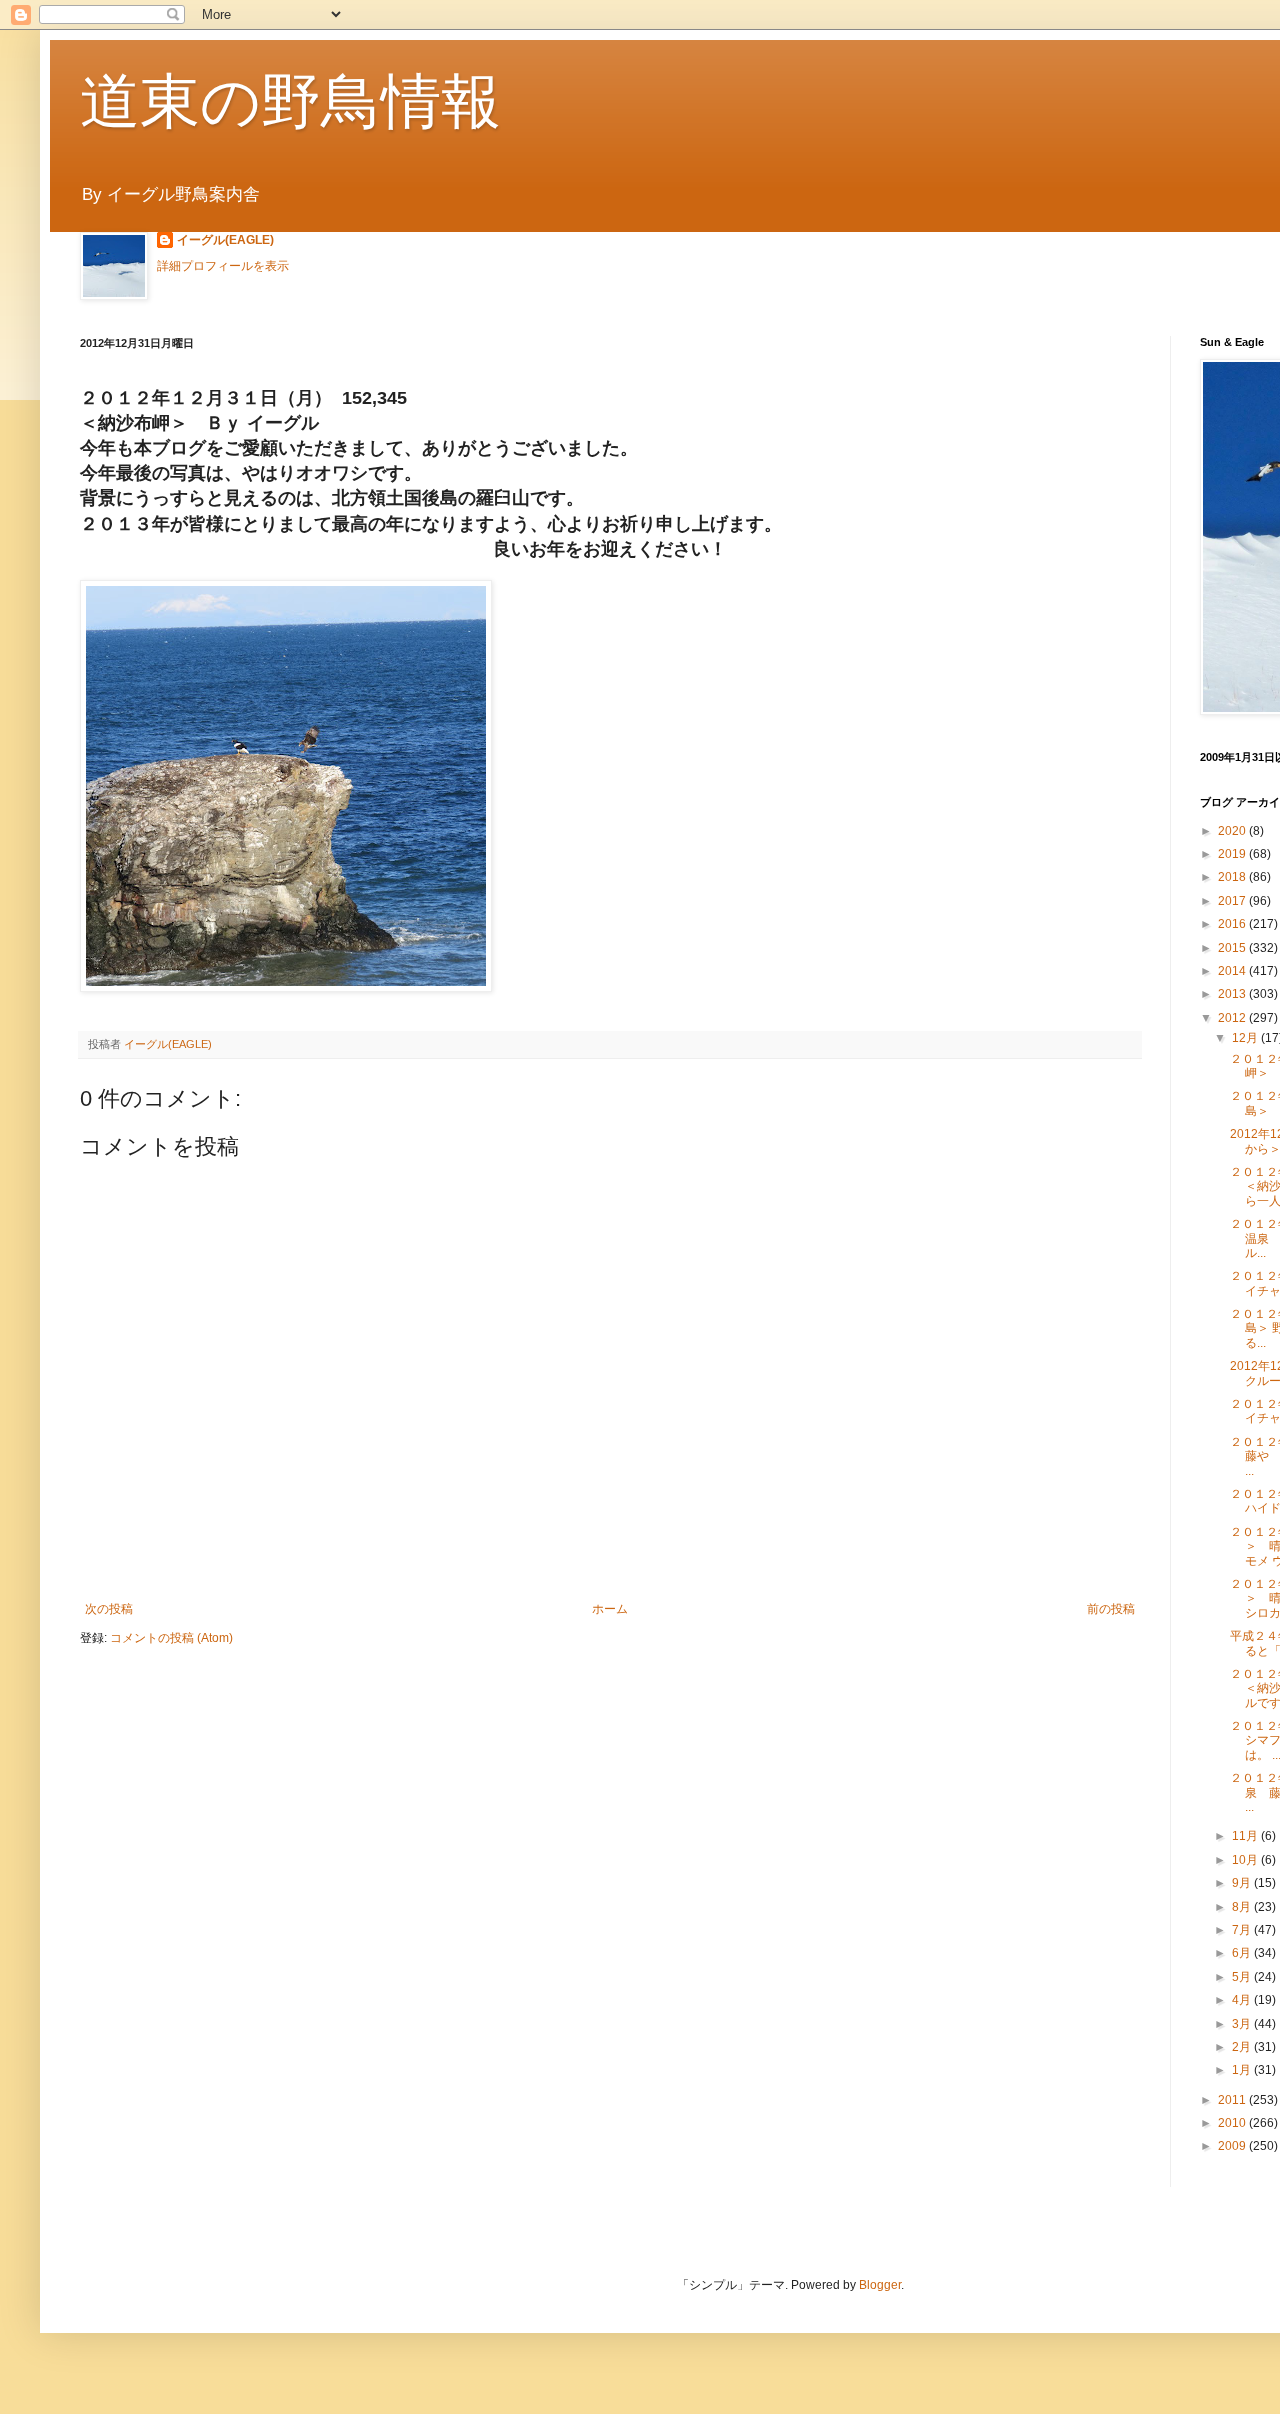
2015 (1233, 948)
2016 (1233, 924)
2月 (1243, 2047)
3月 (1243, 2024)
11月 (1246, 1836)
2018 (1233, 877)
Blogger (880, 2285)
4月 (1243, 2000)
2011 (1233, 2100)
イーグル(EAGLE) (225, 240)
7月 (1243, 1930)
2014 (1233, 971)
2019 (1233, 854)
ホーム (610, 1609)
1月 (1243, 2070)
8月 (1243, 1907)
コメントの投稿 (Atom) (171, 1638)
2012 (1233, 1018)
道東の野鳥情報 (290, 101)
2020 (1233, 831)
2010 (1233, 2123)
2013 (1233, 994)
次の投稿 (109, 1609)
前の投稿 (1111, 1609)
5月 (1243, 1977)
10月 (1246, 1860)
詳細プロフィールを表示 (223, 266)
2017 (1233, 901)
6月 (1243, 1953)
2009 (1233, 2146)
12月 (1246, 1038)
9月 (1243, 1883)
